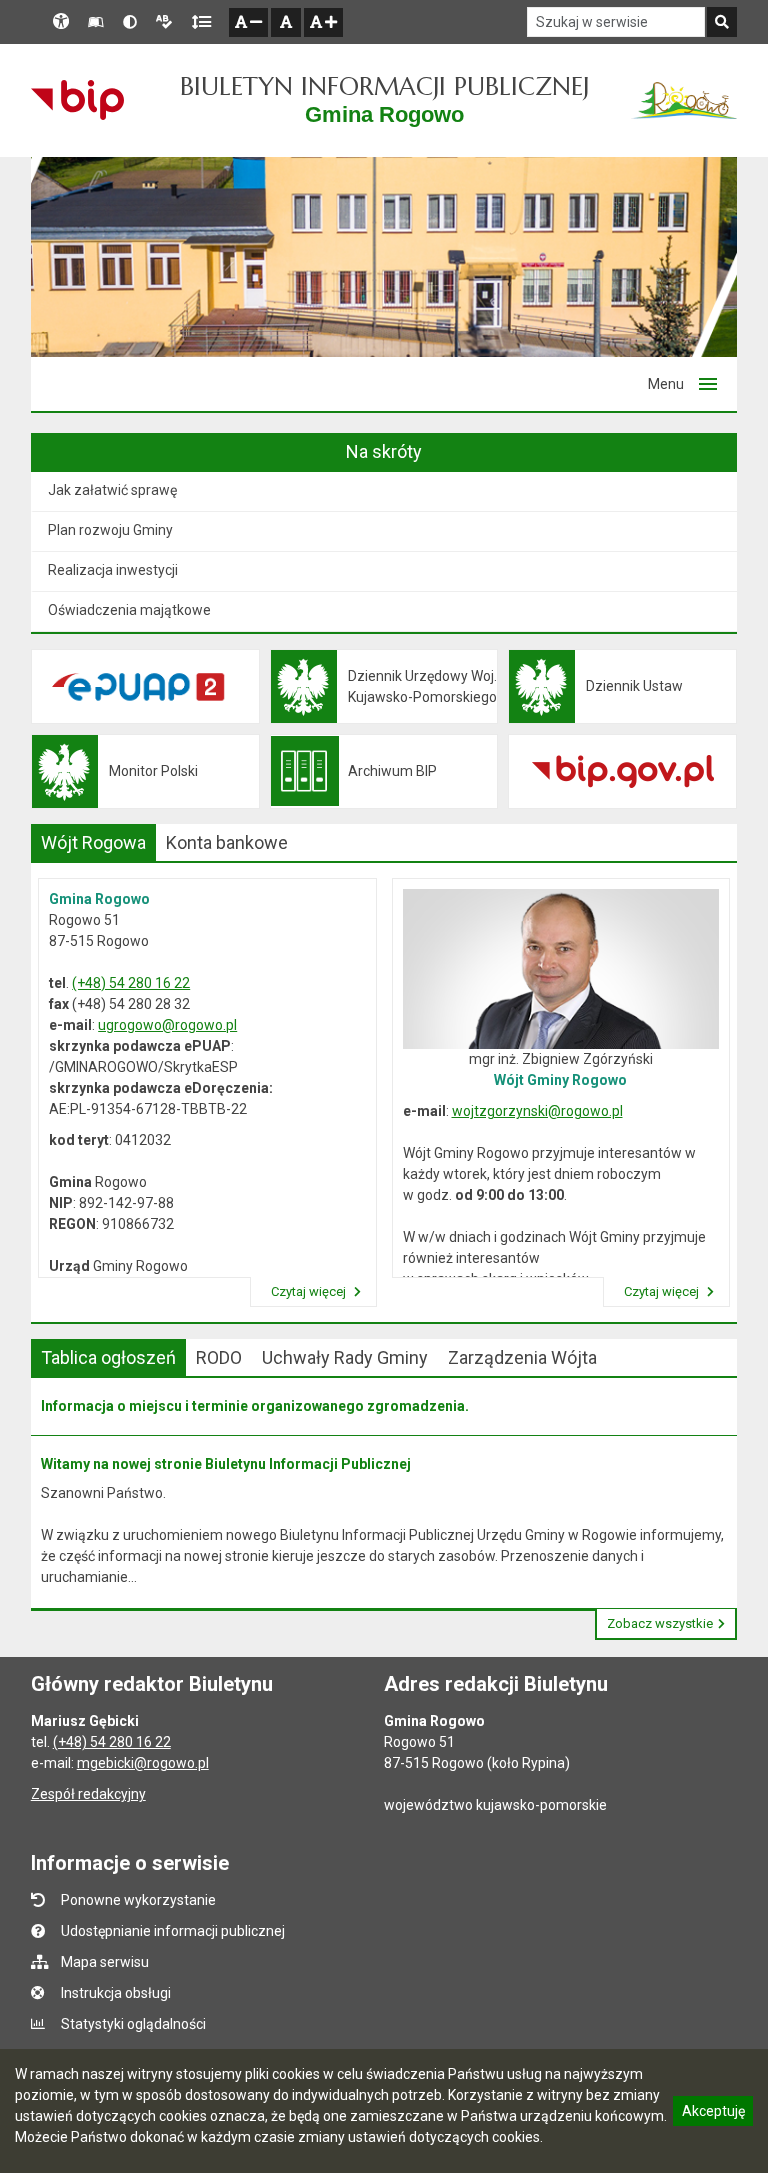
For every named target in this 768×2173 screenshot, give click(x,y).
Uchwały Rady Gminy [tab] (345, 1357)
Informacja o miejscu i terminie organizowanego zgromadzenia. (255, 1406)
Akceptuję (713, 2114)
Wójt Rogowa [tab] (93, 842)
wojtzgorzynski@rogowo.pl (537, 1111)
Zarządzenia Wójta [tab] (522, 1357)
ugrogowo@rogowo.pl (167, 1025)
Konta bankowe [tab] (227, 842)
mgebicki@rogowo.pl (143, 1763)
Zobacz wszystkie (660, 1623)
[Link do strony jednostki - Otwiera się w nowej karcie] (684, 100)
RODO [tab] (219, 1357)
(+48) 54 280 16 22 (131, 983)
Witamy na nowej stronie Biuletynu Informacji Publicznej (226, 1464)
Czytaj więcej (310, 1291)
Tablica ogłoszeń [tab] (108, 1357)
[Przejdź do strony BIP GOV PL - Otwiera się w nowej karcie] (77, 100)
